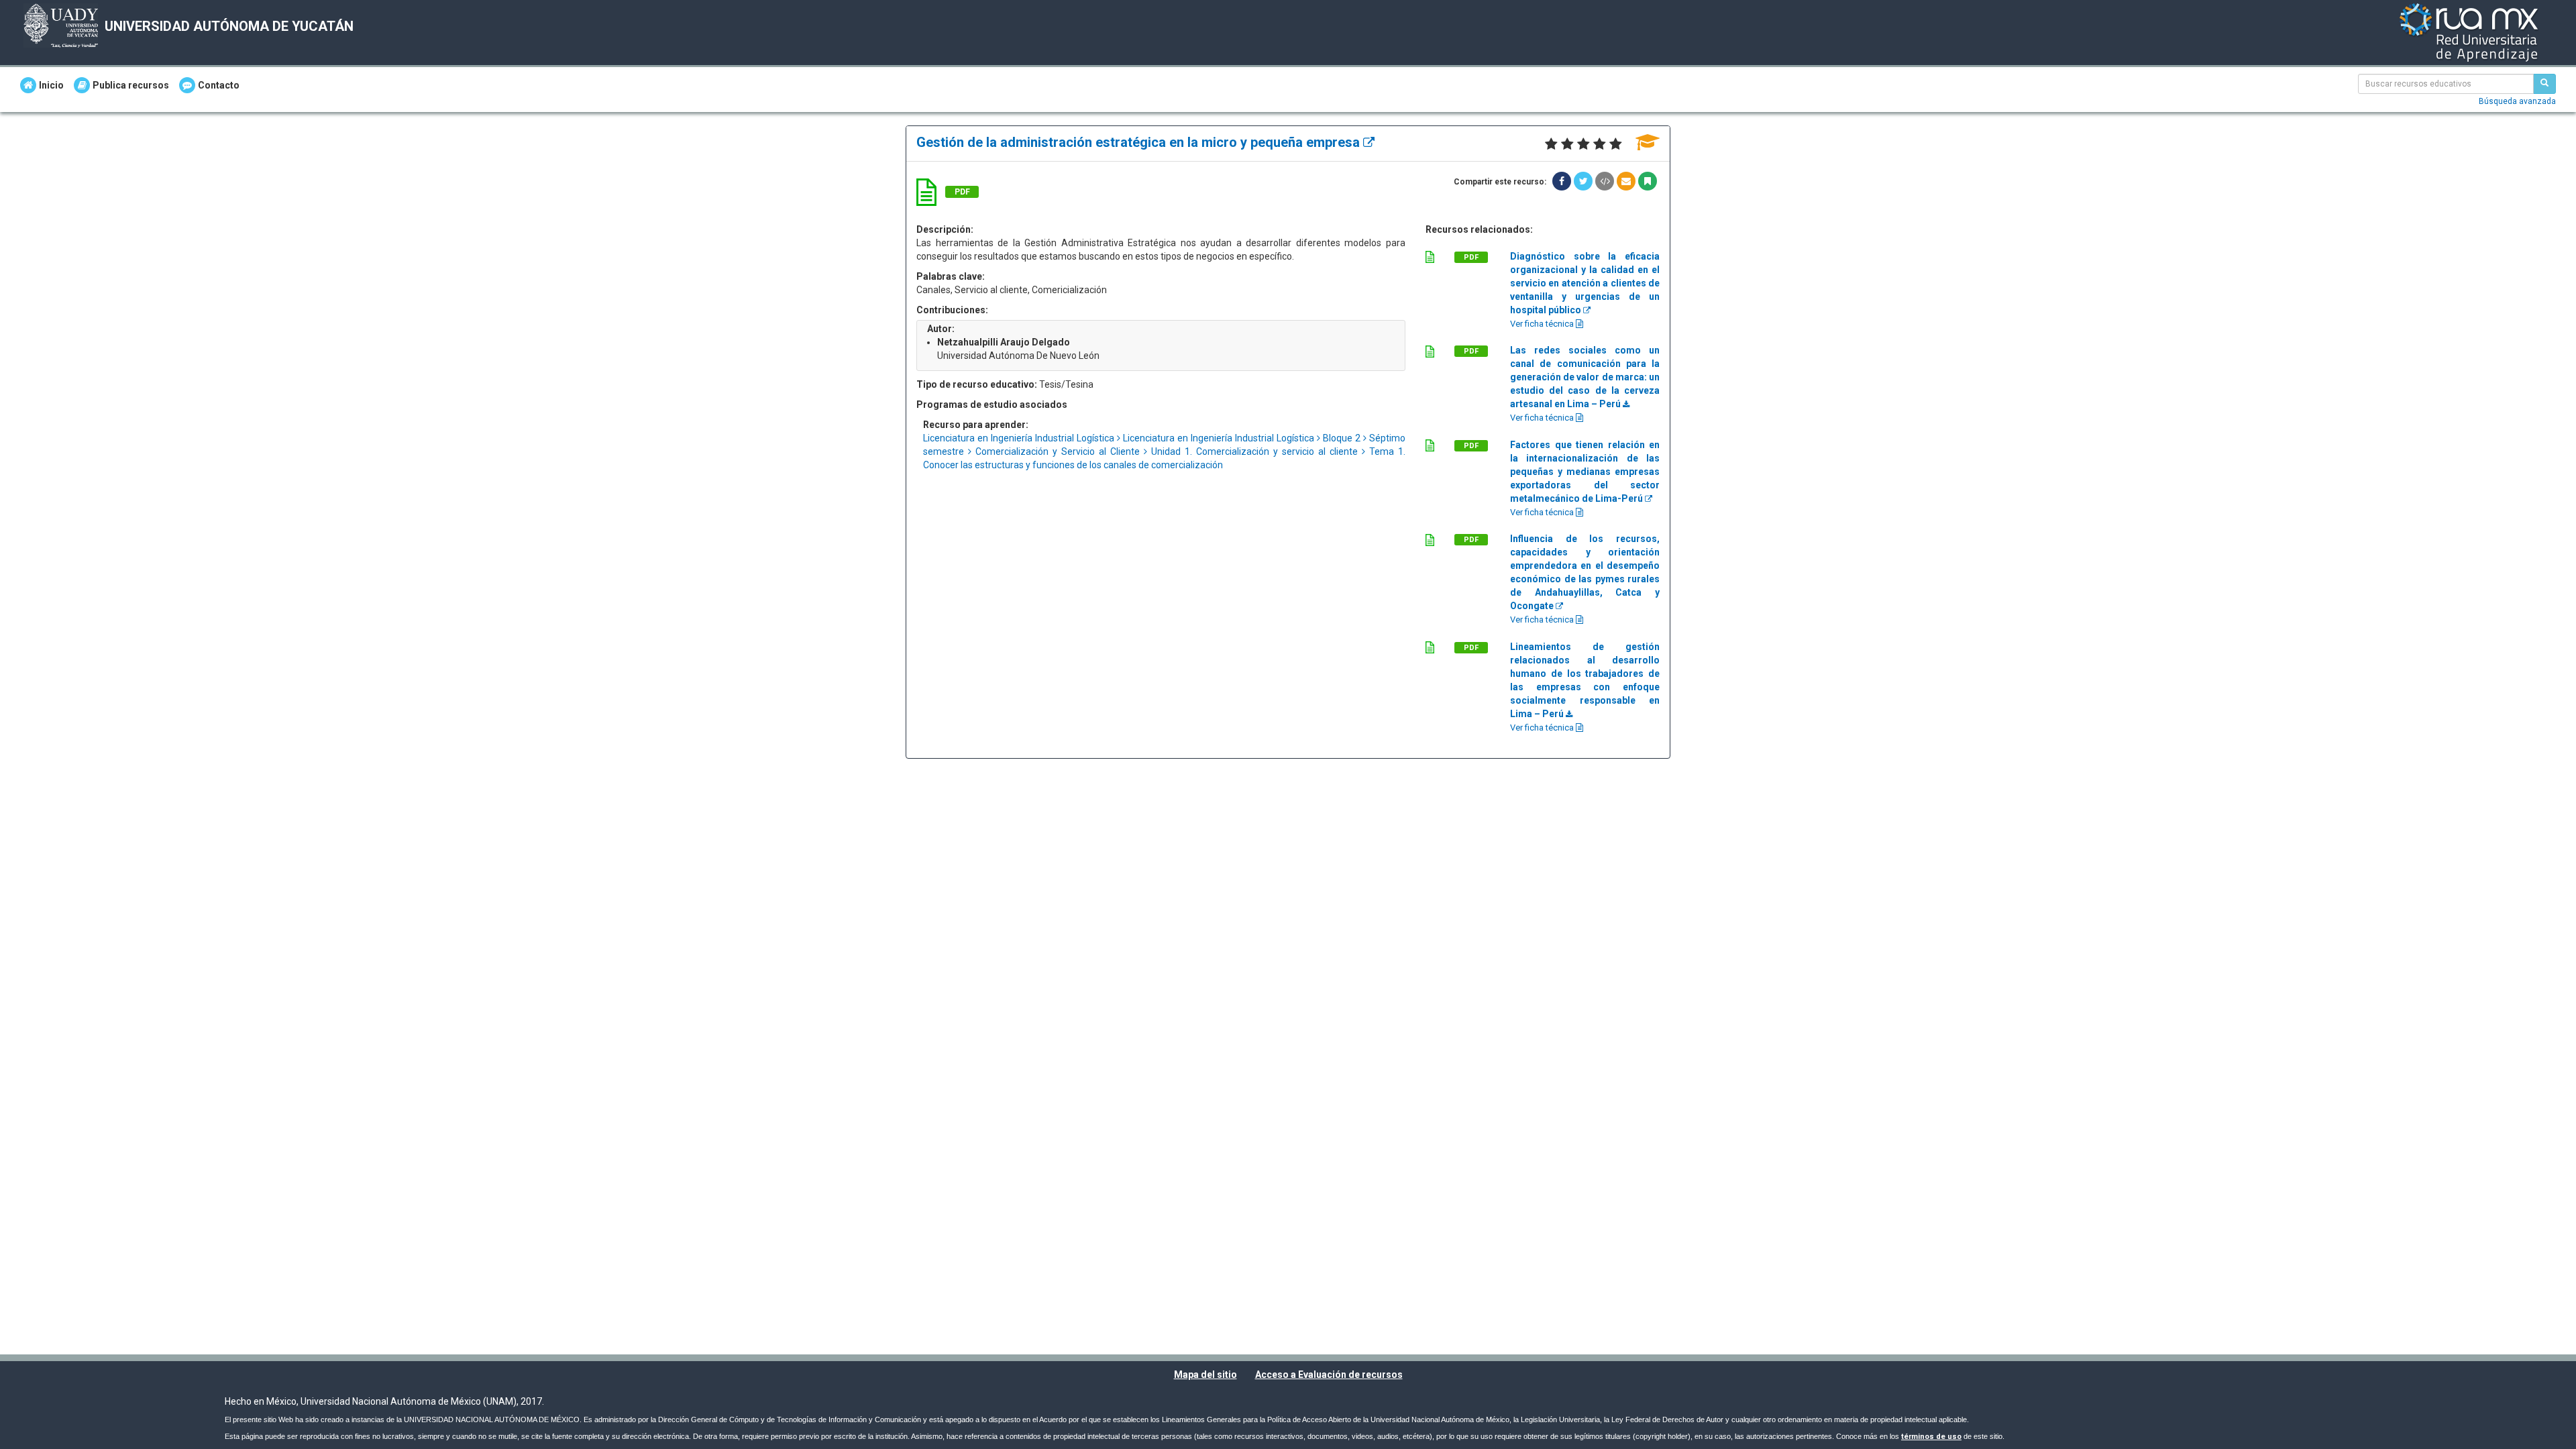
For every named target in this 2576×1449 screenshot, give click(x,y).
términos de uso (1931, 1437)
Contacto (219, 85)
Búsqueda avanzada (2517, 101)
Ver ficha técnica (1543, 324)
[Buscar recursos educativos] (2544, 84)
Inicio (51, 85)
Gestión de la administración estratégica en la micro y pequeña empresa (1140, 142)
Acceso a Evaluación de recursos (1329, 1375)
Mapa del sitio (1205, 1375)
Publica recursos (131, 85)
